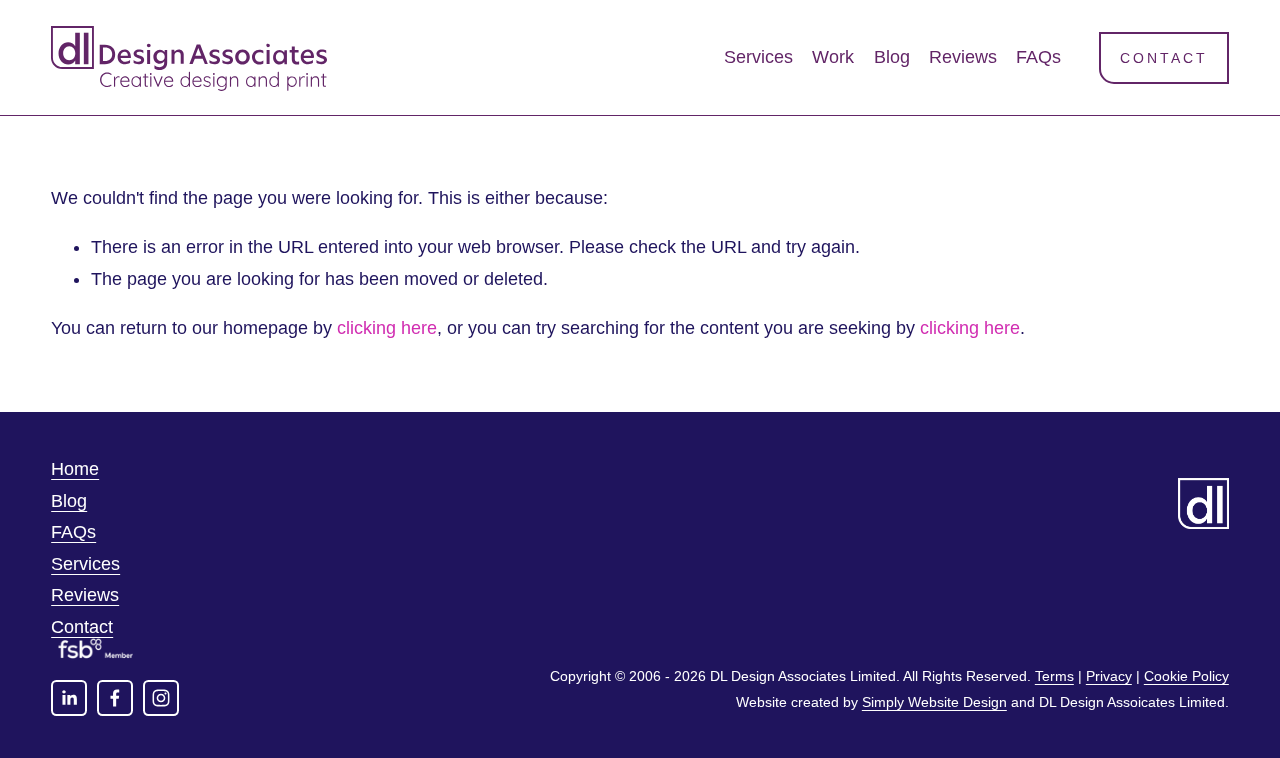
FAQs (1038, 57)
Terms (1054, 676)
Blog (892, 57)
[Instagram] (161, 698)
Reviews (963, 57)
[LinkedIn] (69, 698)
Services (758, 57)
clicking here (387, 328)
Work (833, 57)
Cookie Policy (1186, 676)
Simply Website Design (934, 702)
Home (75, 469)
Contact (1163, 58)
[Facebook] (115, 698)
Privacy (1109, 676)
